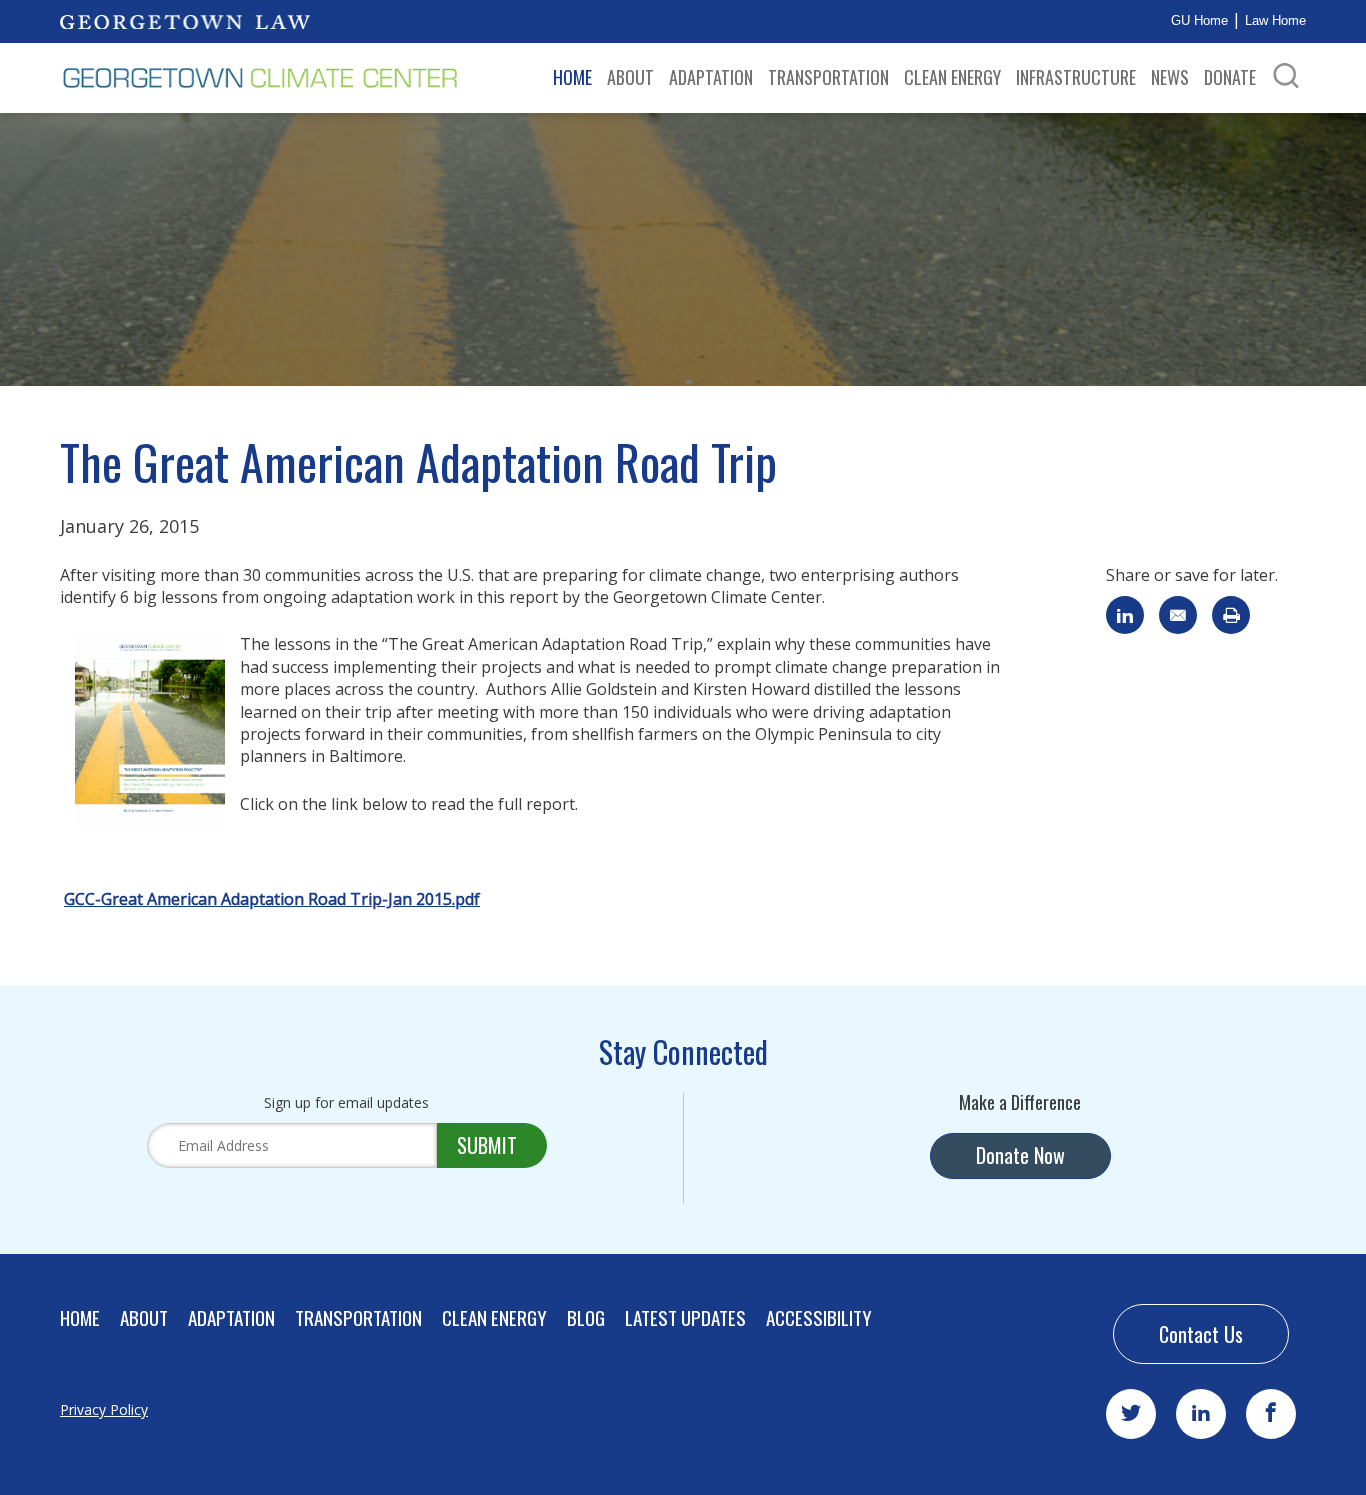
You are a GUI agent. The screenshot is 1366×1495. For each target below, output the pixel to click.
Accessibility (819, 1317)
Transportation (828, 77)
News (1170, 77)
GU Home (1199, 20)
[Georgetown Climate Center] (260, 78)
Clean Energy (952, 77)
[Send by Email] (1178, 615)
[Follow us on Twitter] (1131, 1414)
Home (572, 77)
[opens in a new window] (185, 21)
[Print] (1231, 615)
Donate (1230, 77)
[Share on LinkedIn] (1125, 615)
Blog (586, 1317)
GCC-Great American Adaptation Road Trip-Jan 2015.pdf (272, 899)
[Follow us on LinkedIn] (1201, 1414)
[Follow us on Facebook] (1271, 1414)
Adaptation (711, 77)
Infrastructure (1076, 77)
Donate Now (1020, 1155)
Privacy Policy (104, 1409)
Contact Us (1201, 1334)
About (630, 77)
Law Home (1275, 20)
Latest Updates (685, 1317)
